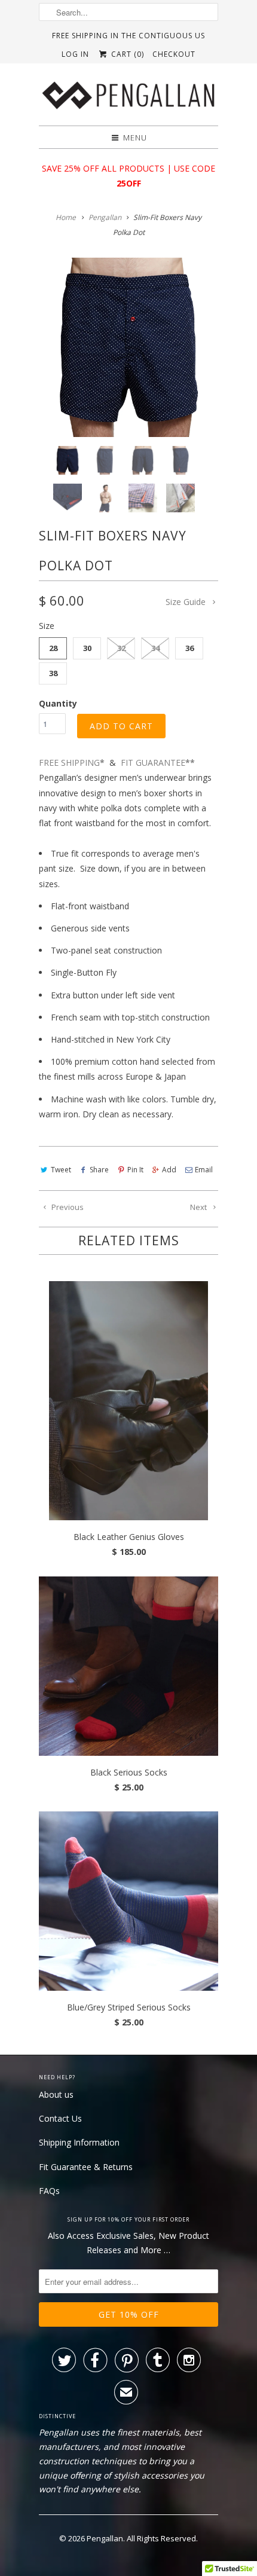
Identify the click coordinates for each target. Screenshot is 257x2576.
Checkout (174, 54)
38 (53, 673)
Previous (67, 1207)
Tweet (61, 1170)
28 (53, 648)
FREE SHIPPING (72, 763)
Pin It (135, 1170)
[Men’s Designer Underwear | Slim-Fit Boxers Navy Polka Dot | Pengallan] (128, 347)
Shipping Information (79, 2142)
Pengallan (105, 2538)
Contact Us (60, 2118)
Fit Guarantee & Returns (86, 2167)
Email (204, 1170)
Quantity (58, 703)
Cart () (126, 54)
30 (87, 648)
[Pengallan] (128, 99)
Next (199, 1207)
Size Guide (187, 602)
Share (99, 1170)
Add (169, 1170)
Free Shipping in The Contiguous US (128, 36)
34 (155, 648)
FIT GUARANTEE (158, 763)
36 (189, 648)
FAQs (49, 2191)
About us (56, 2094)
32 (121, 648)
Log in (75, 54)
